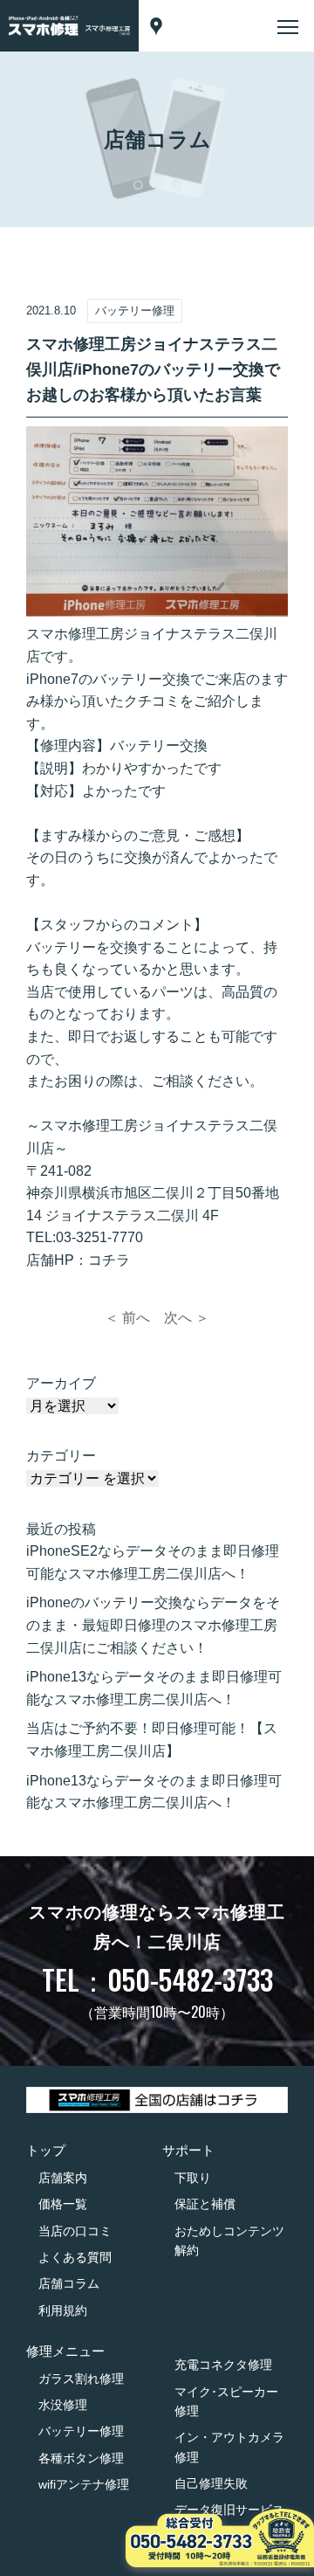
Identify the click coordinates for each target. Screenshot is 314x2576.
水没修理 (63, 2405)
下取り (193, 2178)
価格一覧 (63, 2204)
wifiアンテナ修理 (84, 2484)
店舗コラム (69, 2283)
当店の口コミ (75, 2231)
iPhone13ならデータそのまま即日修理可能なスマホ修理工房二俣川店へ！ (154, 1688)
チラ (116, 1260)
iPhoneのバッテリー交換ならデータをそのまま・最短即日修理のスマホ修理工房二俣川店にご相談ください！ (153, 1625)
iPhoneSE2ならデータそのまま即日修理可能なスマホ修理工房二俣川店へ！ (153, 1562)
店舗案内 (63, 2178)
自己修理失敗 (211, 2483)
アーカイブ (61, 1383)
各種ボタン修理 (81, 2458)
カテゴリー (61, 1456)
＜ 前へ (127, 1318)
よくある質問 (75, 2257)
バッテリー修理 (81, 2431)
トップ (46, 2150)
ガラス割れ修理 (81, 2379)
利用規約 (63, 2310)
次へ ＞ (187, 1318)
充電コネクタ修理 (223, 2365)
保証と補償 (205, 2204)
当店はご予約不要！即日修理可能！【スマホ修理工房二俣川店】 (152, 1740)
